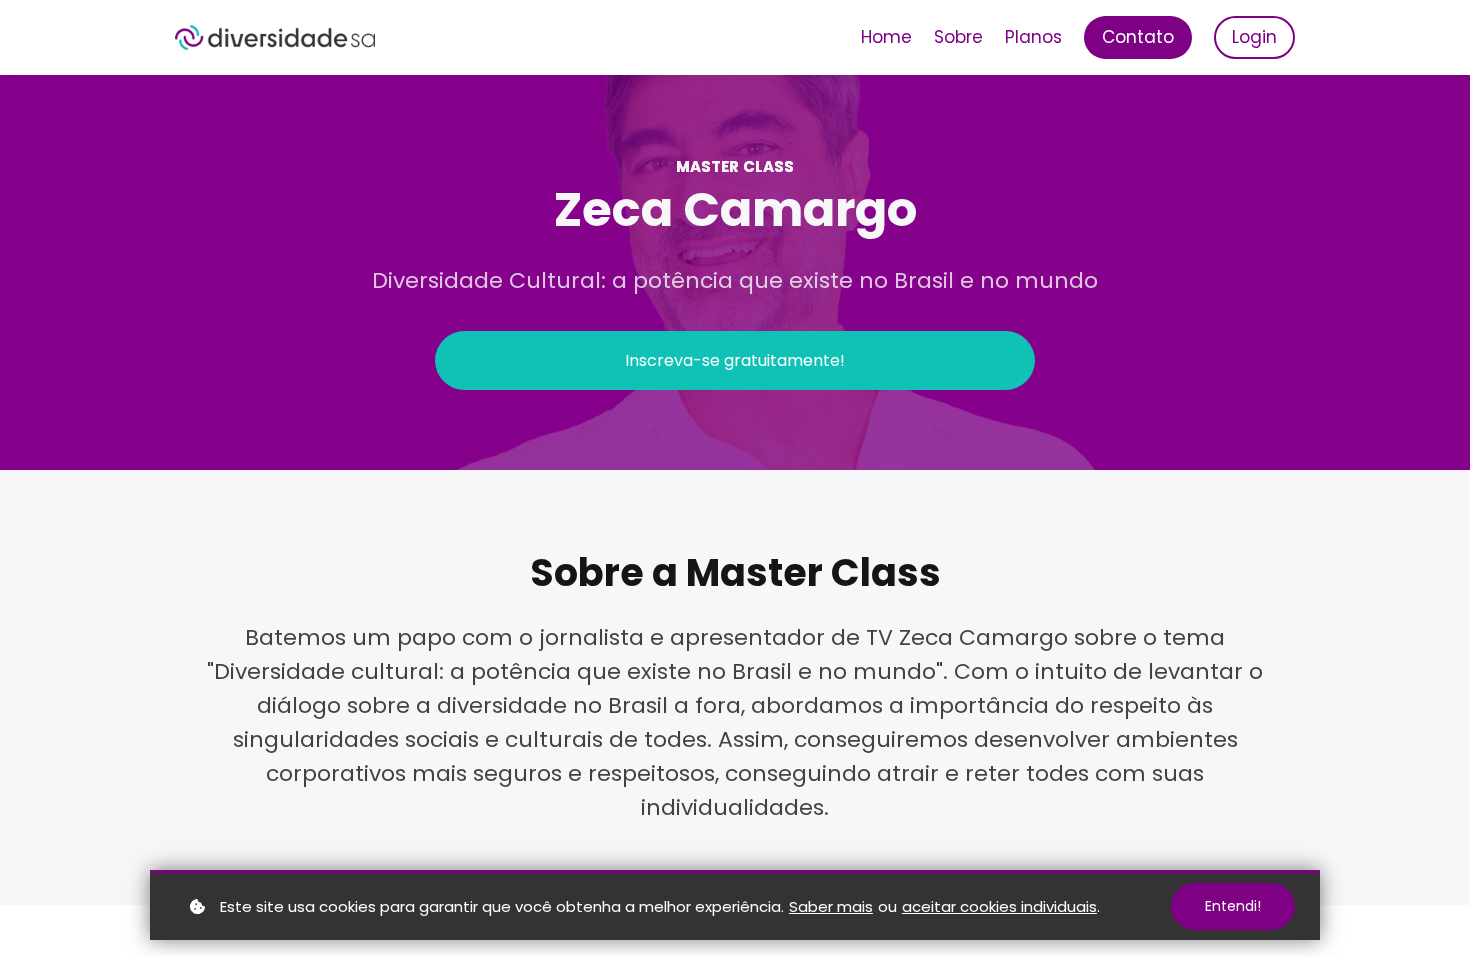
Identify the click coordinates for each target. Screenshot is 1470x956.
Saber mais (831, 906)
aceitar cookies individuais (999, 906)
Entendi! (1233, 906)
